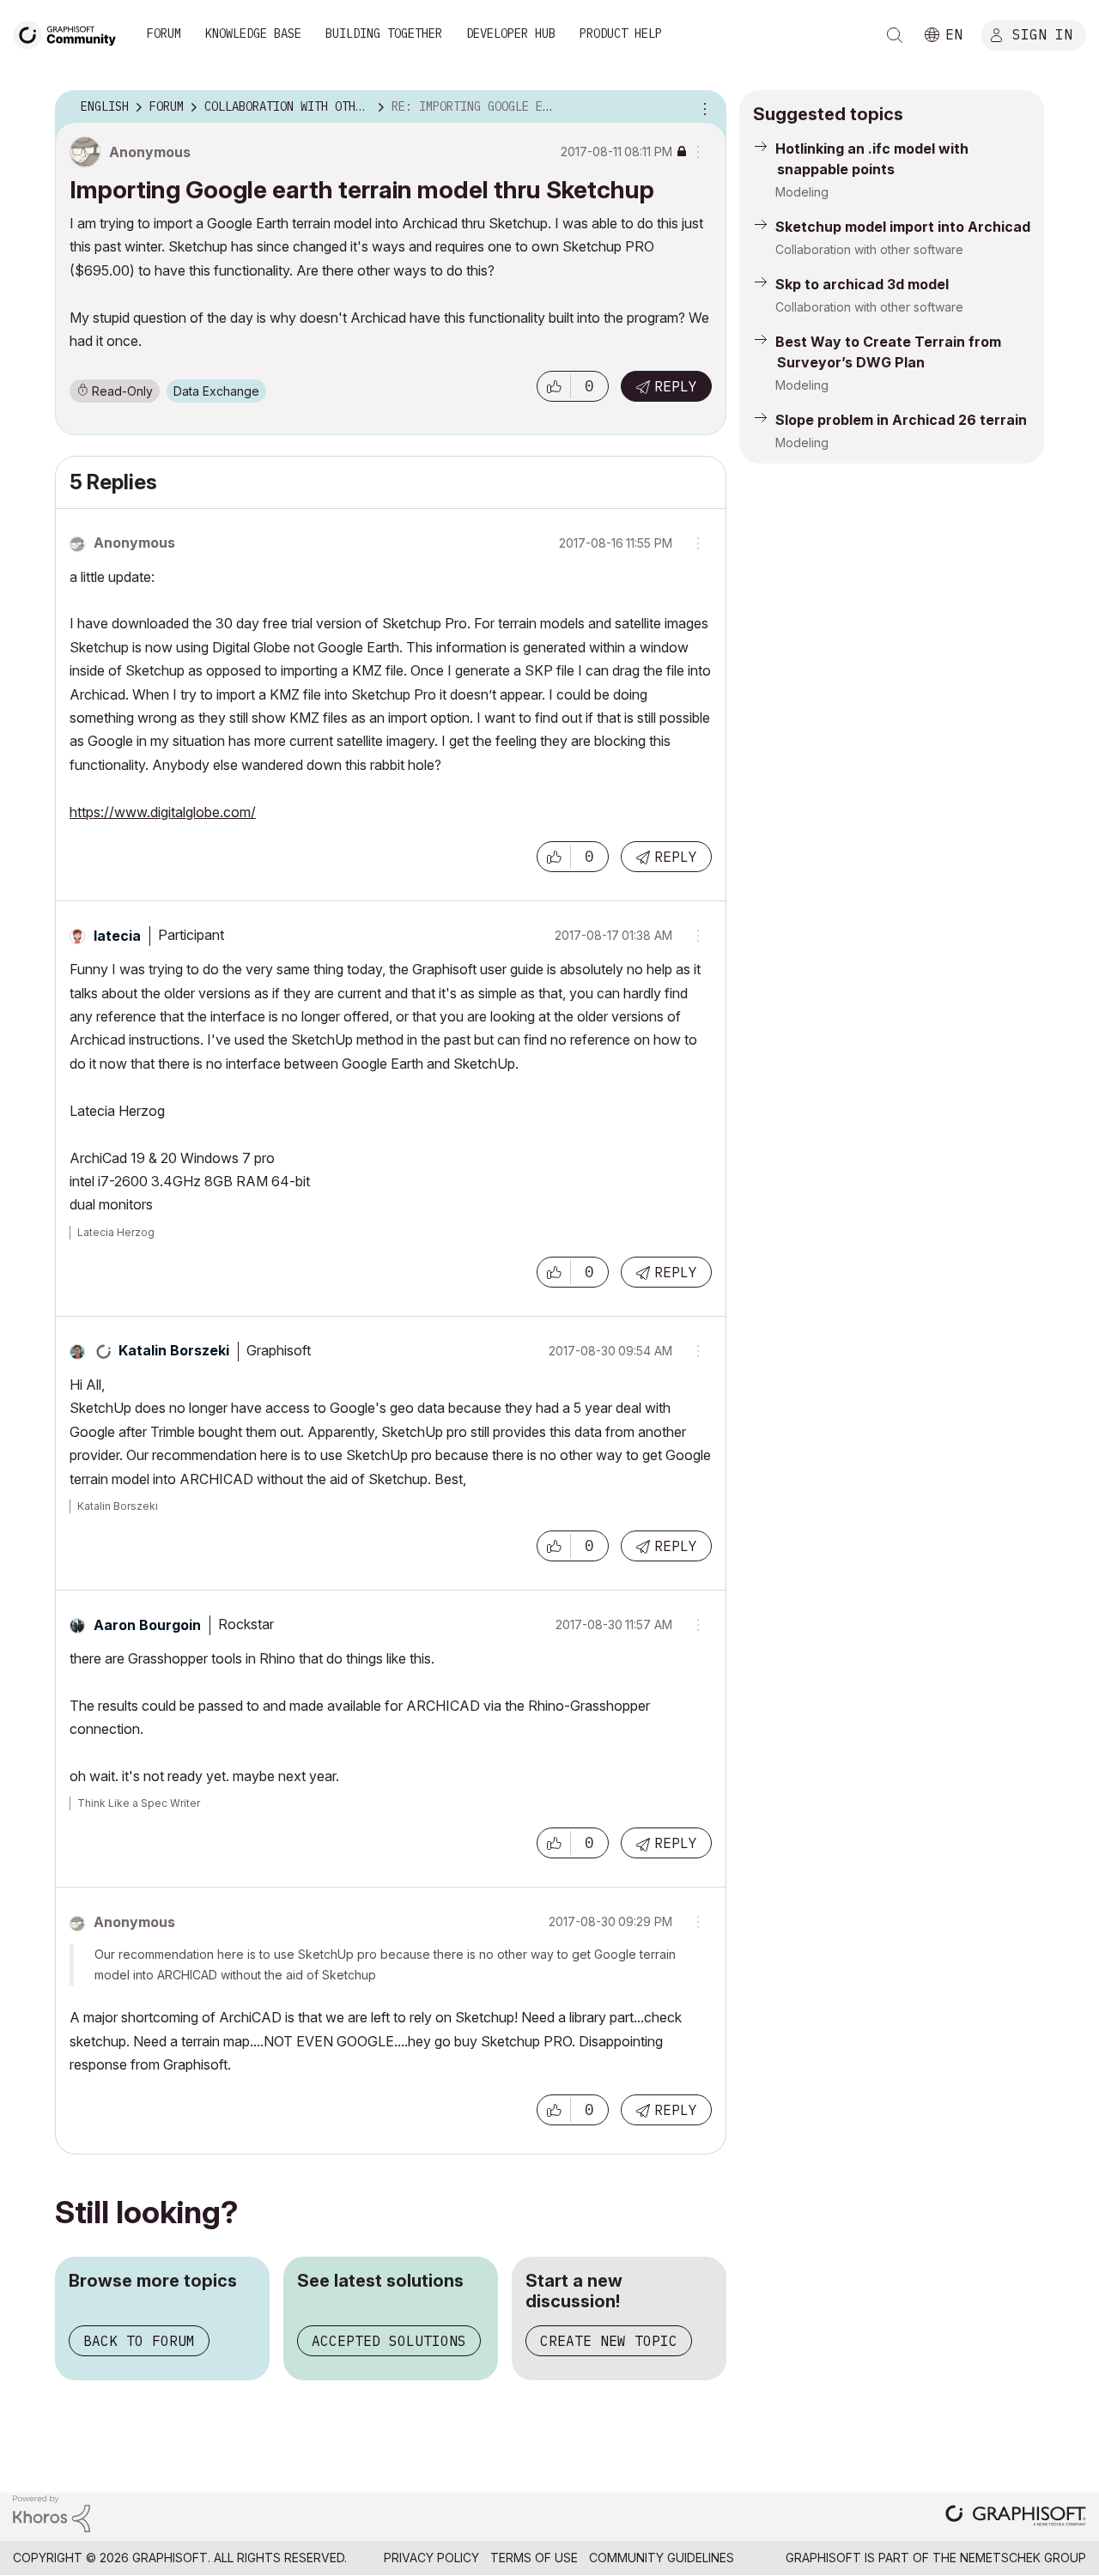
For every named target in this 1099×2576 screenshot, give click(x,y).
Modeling (802, 192)
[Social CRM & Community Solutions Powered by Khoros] (52, 2512)
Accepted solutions (389, 2341)
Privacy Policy (431, 2558)
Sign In (1042, 33)
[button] (554, 386)
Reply (676, 386)
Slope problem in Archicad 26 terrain (901, 420)
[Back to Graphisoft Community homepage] (70, 33)
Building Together (384, 33)
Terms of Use (534, 2558)
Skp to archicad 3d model (862, 284)
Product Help (621, 33)
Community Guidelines (662, 2558)
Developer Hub (511, 33)
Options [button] (702, 107)
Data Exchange (216, 391)
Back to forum (139, 2341)
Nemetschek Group (1023, 2558)
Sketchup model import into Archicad (903, 227)
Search (895, 35)
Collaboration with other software (869, 249)
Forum (164, 33)
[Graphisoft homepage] (1016, 2517)
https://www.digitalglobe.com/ (163, 812)
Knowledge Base (253, 33)
